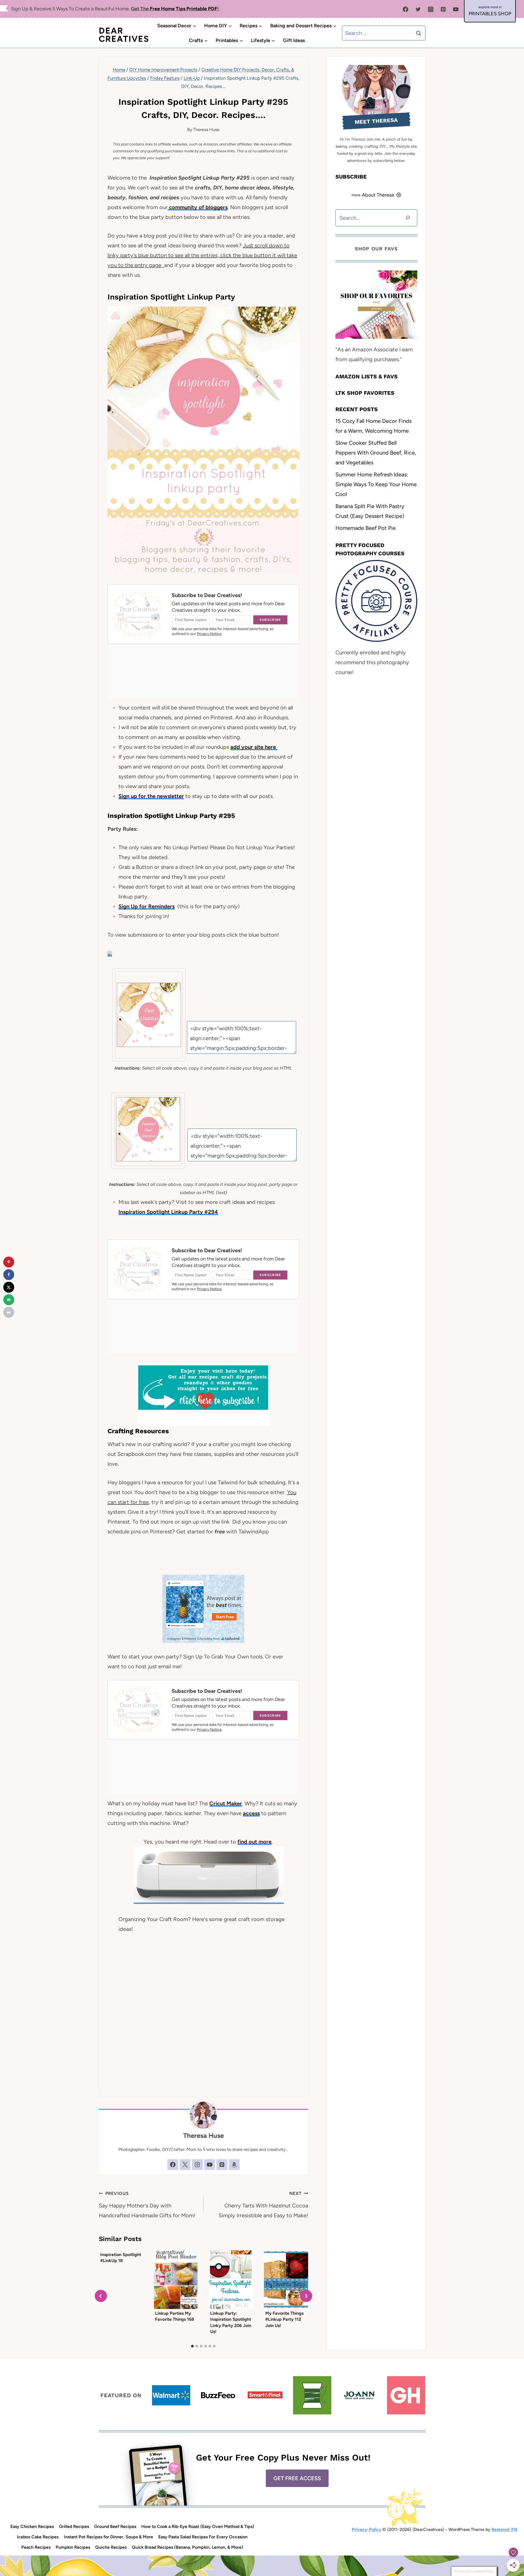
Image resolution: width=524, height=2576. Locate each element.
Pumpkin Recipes (73, 2547)
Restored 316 (504, 2529)
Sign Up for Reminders (147, 906)
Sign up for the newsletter (151, 796)
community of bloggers (198, 207)
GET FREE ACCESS (297, 2478)
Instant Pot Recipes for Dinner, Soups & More (108, 2537)
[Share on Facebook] (9, 1275)
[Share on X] (9, 1287)
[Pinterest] (443, 9)
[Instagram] (431, 9)
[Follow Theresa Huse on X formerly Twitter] (185, 2165)
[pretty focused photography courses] (376, 601)
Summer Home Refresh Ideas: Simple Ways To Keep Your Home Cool (376, 484)
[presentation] (176, 2280)
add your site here (254, 747)
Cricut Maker (226, 1803)
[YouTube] (456, 9)
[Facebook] (406, 9)
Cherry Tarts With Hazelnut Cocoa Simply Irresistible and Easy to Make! (263, 2205)
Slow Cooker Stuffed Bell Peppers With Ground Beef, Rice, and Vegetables (376, 452)
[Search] (408, 218)
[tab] (192, 2346)
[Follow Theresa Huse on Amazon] (234, 2165)
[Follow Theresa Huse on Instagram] (197, 2165)
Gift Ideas (294, 40)
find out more (254, 1842)
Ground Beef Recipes (115, 2526)
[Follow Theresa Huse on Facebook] (173, 2165)
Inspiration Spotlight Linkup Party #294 (168, 1212)
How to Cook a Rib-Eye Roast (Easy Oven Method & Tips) (198, 2526)
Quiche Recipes (111, 2547)
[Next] (306, 2296)
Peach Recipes (36, 2547)
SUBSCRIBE (351, 177)
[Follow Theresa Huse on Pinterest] (222, 2165)
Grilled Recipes (74, 2526)
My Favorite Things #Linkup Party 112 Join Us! (284, 2319)
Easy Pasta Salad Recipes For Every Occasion (203, 2537)
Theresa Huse (206, 130)
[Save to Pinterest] (9, 1262)
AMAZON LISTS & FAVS (367, 376)
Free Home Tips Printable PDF (184, 9)
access (251, 1813)
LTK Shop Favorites (365, 393)
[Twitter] (418, 9)
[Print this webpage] (9, 1312)
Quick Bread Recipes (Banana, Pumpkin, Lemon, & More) (187, 2547)
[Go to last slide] (101, 2296)
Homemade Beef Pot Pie (366, 528)
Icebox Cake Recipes (38, 2537)
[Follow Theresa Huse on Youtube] (210, 2165)
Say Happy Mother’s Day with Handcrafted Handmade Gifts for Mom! (147, 2205)
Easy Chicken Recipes (32, 2526)
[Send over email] (9, 1300)
